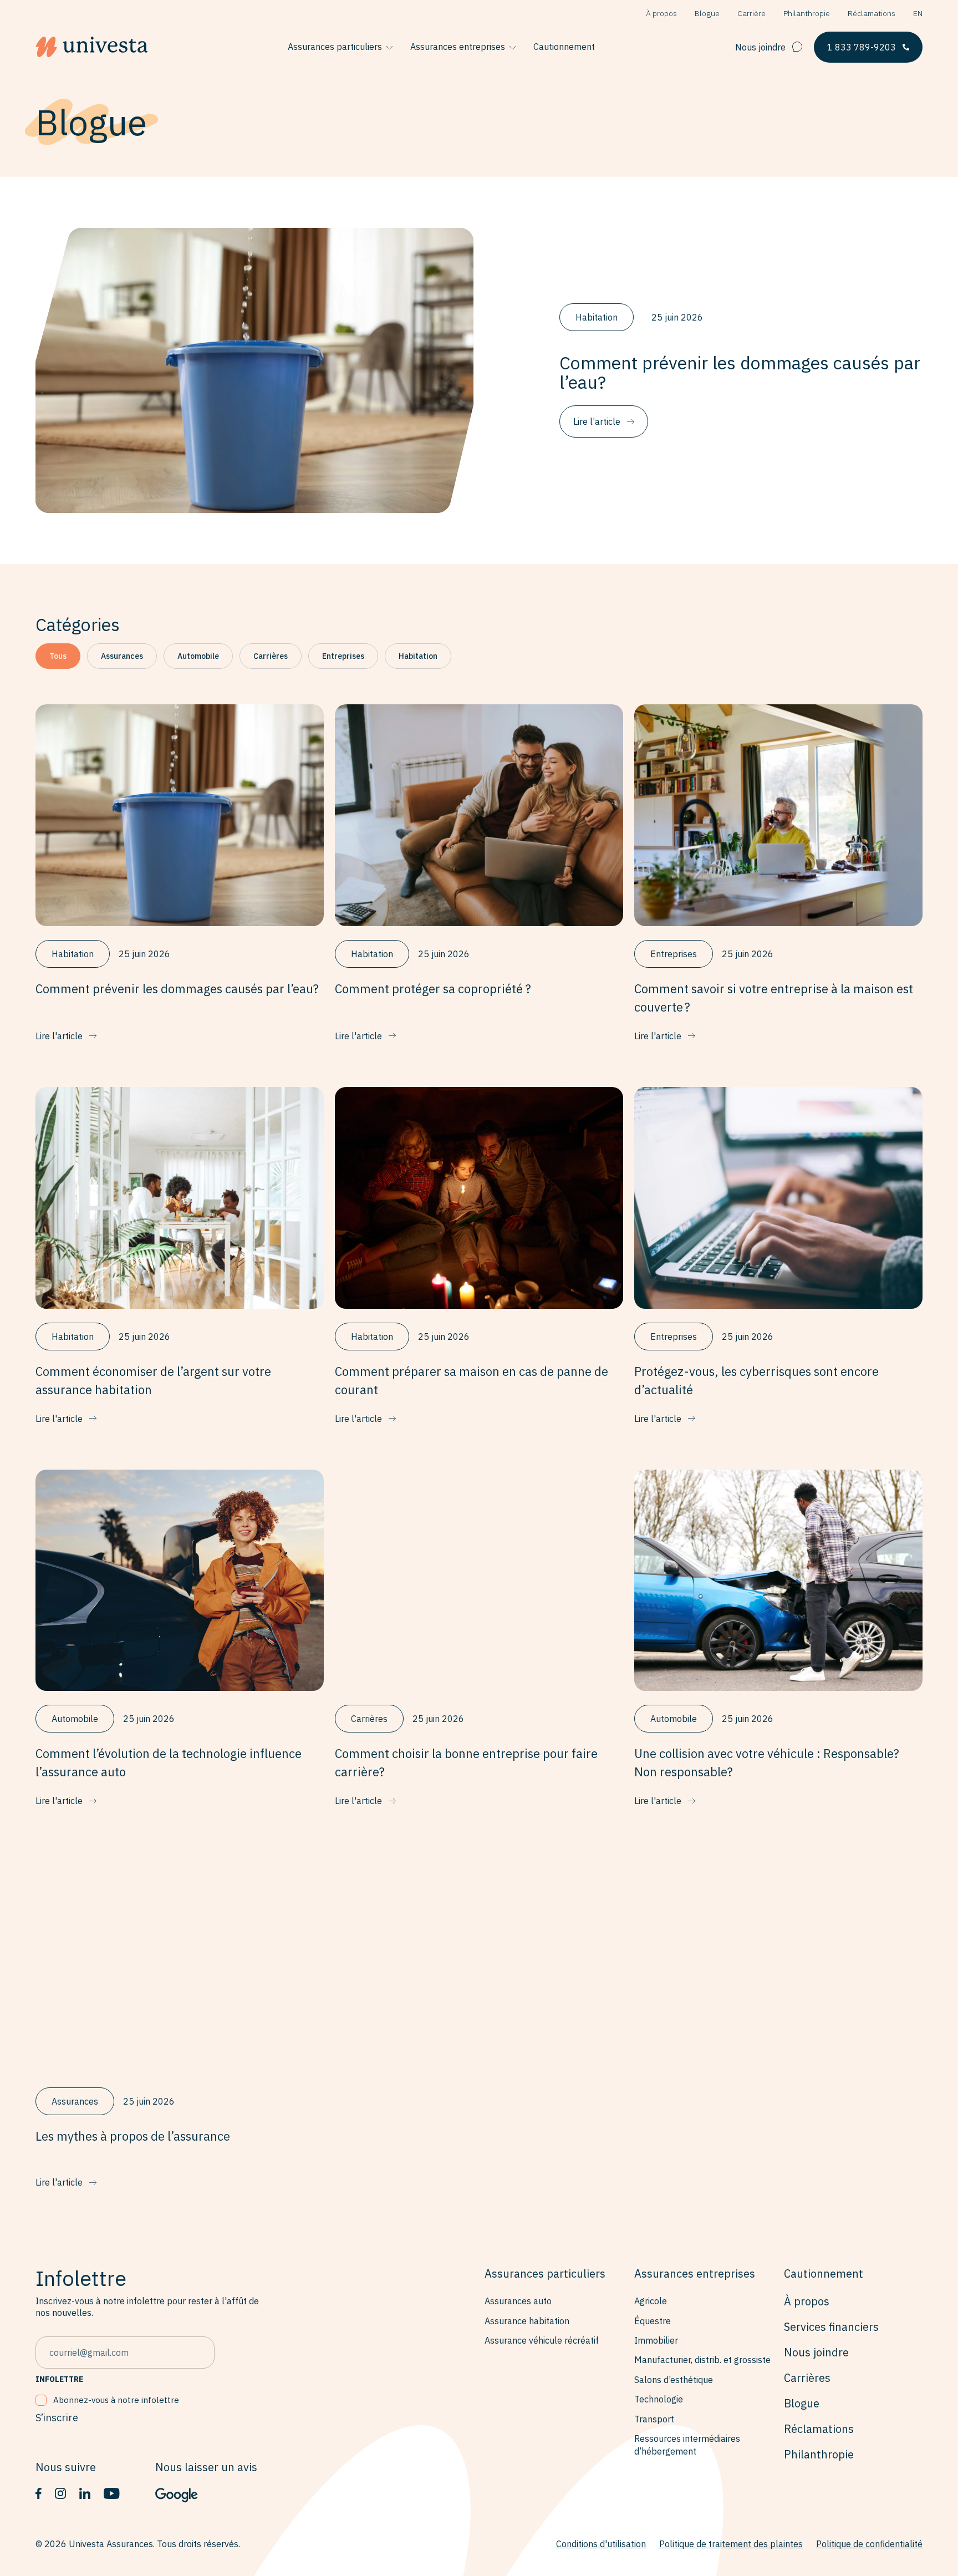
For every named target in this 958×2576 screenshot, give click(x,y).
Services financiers (831, 2327)
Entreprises (343, 656)
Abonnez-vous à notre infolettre (116, 2400)
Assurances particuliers (335, 47)
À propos (661, 13)
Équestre (653, 2321)
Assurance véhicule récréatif (542, 2340)
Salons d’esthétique (674, 2380)
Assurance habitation (527, 2321)
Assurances (122, 656)
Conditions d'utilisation (601, 2544)
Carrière (751, 13)
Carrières (271, 656)
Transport (654, 2419)
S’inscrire (57, 2418)
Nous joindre (760, 47)
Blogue (707, 13)
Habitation (418, 656)
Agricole (651, 2301)
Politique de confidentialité (869, 2544)
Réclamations (872, 13)
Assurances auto (518, 2301)
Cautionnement (564, 47)
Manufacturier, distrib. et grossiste (702, 2360)
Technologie (659, 2399)
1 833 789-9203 (862, 47)
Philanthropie (807, 13)
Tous (58, 656)
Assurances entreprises (458, 47)
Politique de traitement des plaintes (731, 2544)
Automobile (198, 656)
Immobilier (656, 2340)
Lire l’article (597, 421)
